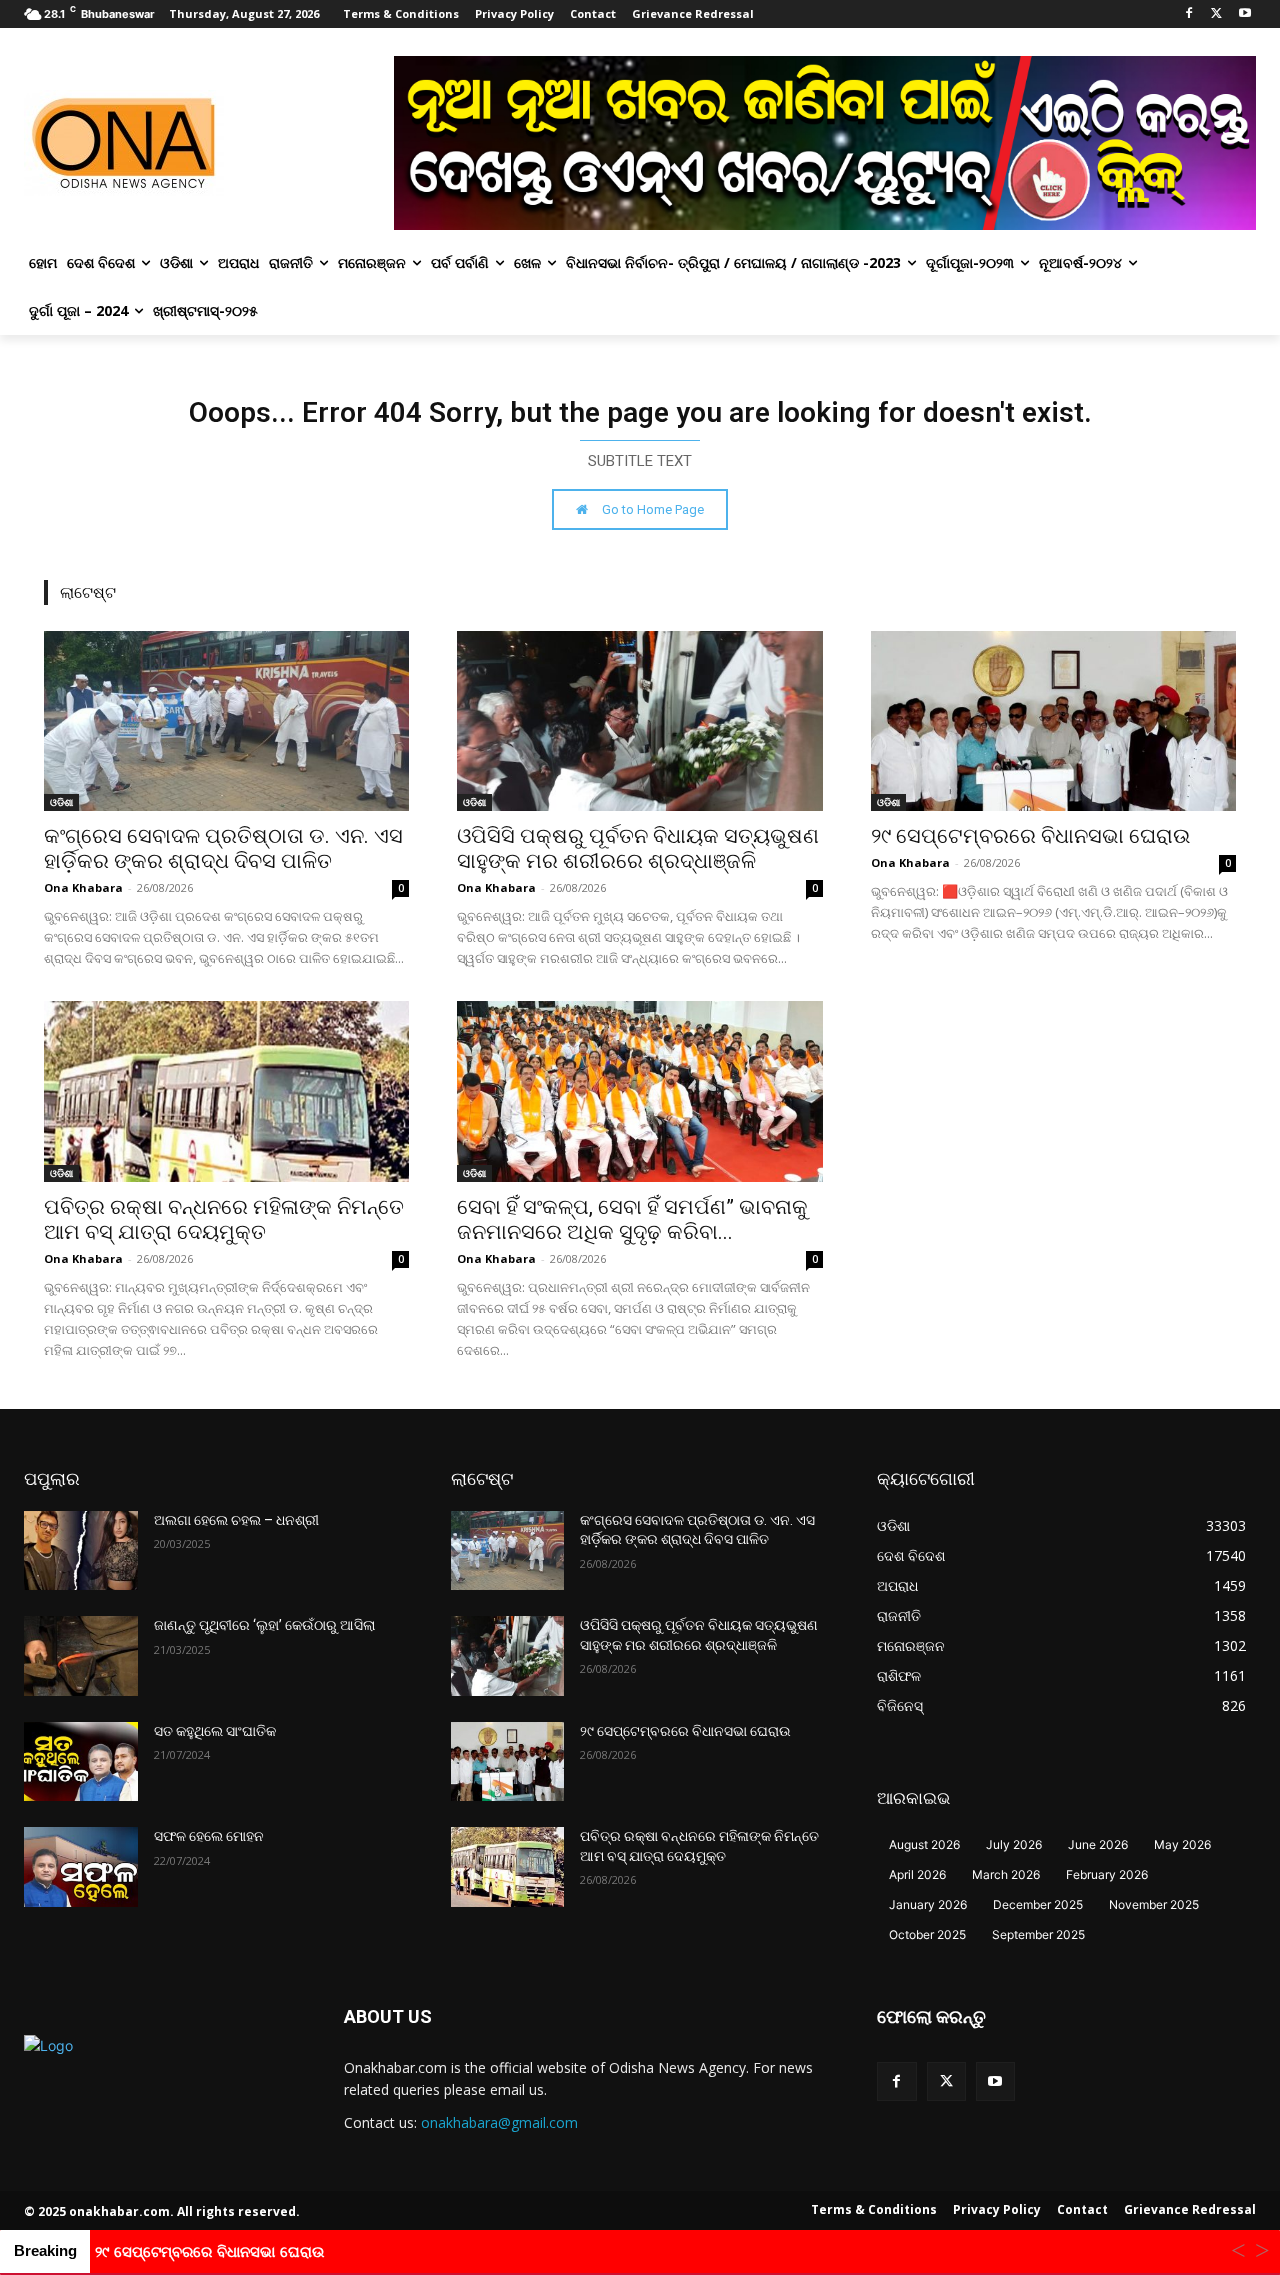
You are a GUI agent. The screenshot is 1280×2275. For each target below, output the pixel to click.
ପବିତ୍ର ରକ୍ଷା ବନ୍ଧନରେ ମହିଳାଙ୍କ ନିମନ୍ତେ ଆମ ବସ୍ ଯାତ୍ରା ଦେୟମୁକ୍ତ (224, 1219)
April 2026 (917, 1874)
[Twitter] (1216, 14)
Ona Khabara (83, 887)
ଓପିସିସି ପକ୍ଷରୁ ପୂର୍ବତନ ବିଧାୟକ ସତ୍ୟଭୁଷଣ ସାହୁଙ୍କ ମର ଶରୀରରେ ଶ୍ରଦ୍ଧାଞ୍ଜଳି (638, 848)
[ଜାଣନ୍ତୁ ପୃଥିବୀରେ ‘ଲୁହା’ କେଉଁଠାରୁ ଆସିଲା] (81, 1656)
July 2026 (1014, 1844)
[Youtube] (1244, 14)
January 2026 (928, 1904)
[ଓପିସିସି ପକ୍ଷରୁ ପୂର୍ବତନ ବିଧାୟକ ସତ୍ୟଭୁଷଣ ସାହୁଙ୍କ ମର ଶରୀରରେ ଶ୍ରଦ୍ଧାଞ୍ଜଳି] (639, 721)
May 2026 (1182, 1844)
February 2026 (1107, 1874)
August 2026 (924, 1844)
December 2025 (1038, 1904)
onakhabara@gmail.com (499, 2122)
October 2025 (927, 1934)
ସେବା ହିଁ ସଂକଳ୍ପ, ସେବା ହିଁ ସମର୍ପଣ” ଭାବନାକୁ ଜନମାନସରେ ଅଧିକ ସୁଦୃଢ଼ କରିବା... (632, 1219)
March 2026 (1006, 1874)
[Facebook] (1189, 14)
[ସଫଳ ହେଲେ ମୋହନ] (81, 1867)
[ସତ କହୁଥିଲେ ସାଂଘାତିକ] (81, 1762)
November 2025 (1154, 1904)
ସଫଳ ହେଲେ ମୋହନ (209, 1836)
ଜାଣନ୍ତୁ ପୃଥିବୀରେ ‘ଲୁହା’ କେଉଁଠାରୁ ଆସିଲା (264, 1625)
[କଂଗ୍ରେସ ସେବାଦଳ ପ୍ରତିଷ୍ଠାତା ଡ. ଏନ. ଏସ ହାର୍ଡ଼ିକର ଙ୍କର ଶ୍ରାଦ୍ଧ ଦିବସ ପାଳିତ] (226, 721)
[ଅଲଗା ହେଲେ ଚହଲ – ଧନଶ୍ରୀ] (81, 1551)
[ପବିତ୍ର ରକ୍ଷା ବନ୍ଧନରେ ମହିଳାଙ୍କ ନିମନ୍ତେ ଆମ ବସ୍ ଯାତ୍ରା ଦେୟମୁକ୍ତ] (226, 1091)
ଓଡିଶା (61, 802)
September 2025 (1038, 1934)
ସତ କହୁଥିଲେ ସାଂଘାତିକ (215, 1731)
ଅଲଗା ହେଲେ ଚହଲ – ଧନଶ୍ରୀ (236, 1520)
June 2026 (1098, 1844)
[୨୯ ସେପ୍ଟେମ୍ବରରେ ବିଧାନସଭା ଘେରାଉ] (1053, 721)
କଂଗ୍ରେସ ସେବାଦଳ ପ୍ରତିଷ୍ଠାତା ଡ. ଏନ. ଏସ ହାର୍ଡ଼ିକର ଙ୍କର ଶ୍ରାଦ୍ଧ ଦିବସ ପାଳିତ (223, 848)
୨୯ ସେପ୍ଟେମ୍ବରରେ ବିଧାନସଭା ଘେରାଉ (1031, 836)
